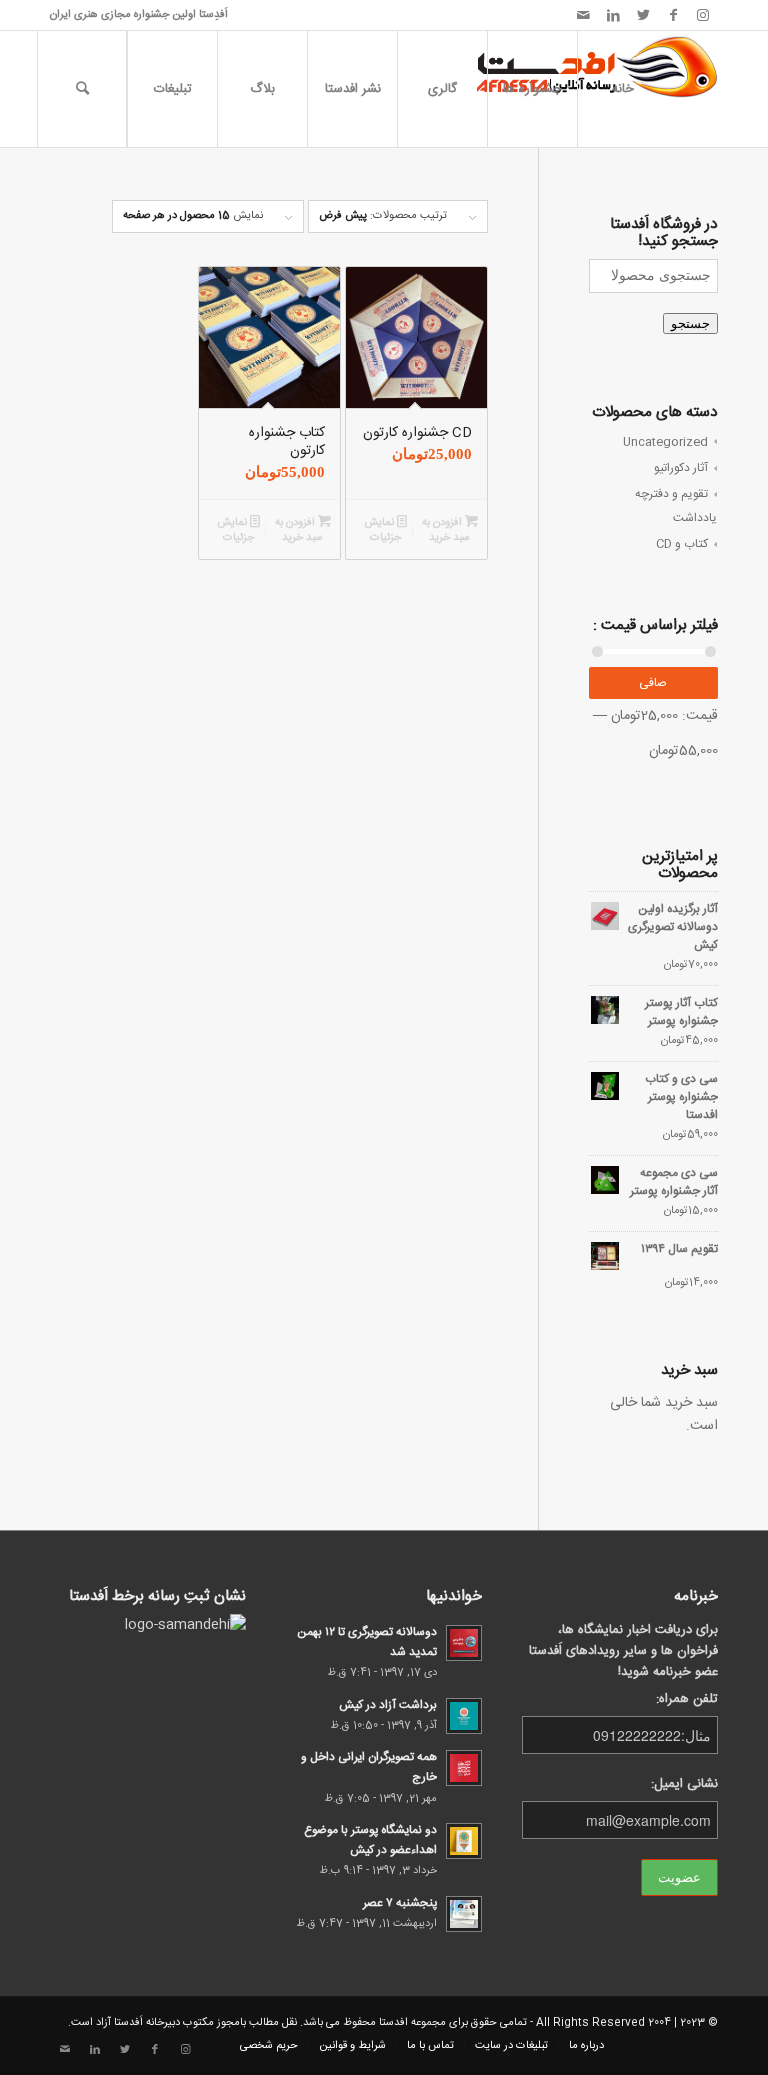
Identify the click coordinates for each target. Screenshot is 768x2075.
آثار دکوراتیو (681, 468)
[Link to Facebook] (673, 15)
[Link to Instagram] (703, 15)
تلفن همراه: (687, 1699)
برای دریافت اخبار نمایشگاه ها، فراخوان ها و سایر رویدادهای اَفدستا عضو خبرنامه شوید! (623, 1651)
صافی (653, 683)
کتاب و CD (682, 544)
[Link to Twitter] (643, 15)
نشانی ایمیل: (684, 1784)
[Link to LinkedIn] (613, 15)
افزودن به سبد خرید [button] (446, 530)
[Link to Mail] (583, 15)
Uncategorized (665, 442)
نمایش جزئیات (382, 530)
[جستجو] (82, 89)
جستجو (690, 323)
